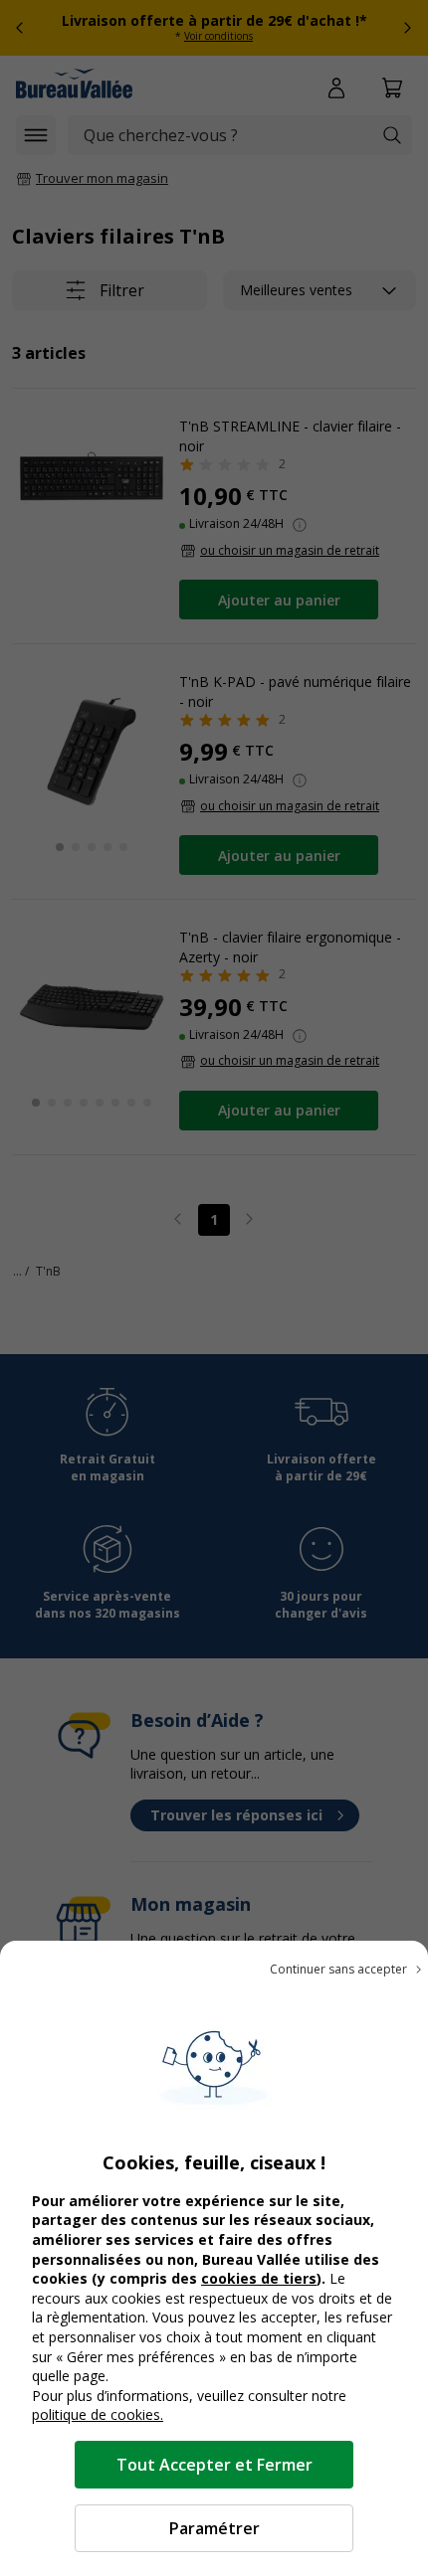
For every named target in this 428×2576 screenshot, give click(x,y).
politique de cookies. (98, 2414)
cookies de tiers (259, 2278)
